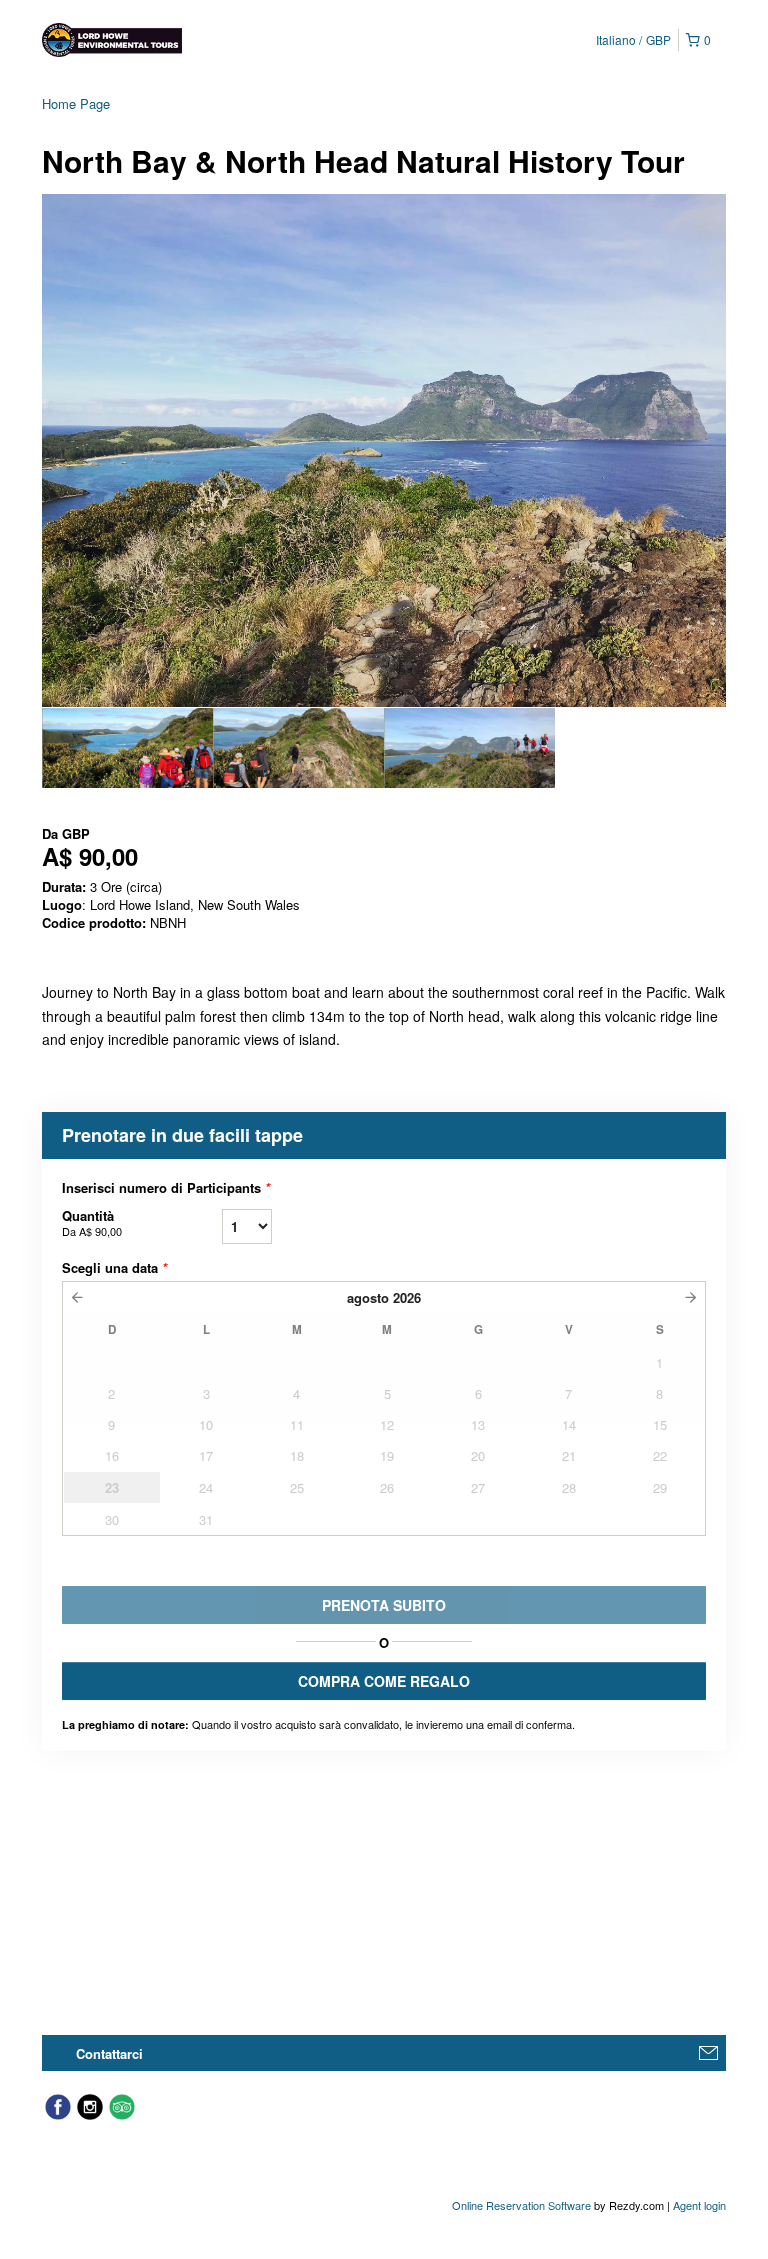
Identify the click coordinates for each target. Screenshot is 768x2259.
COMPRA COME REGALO (384, 1681)
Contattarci (109, 2053)
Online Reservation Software (521, 2205)
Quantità (92, 1222)
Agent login (699, 2205)
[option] (127, 748)
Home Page (76, 103)
